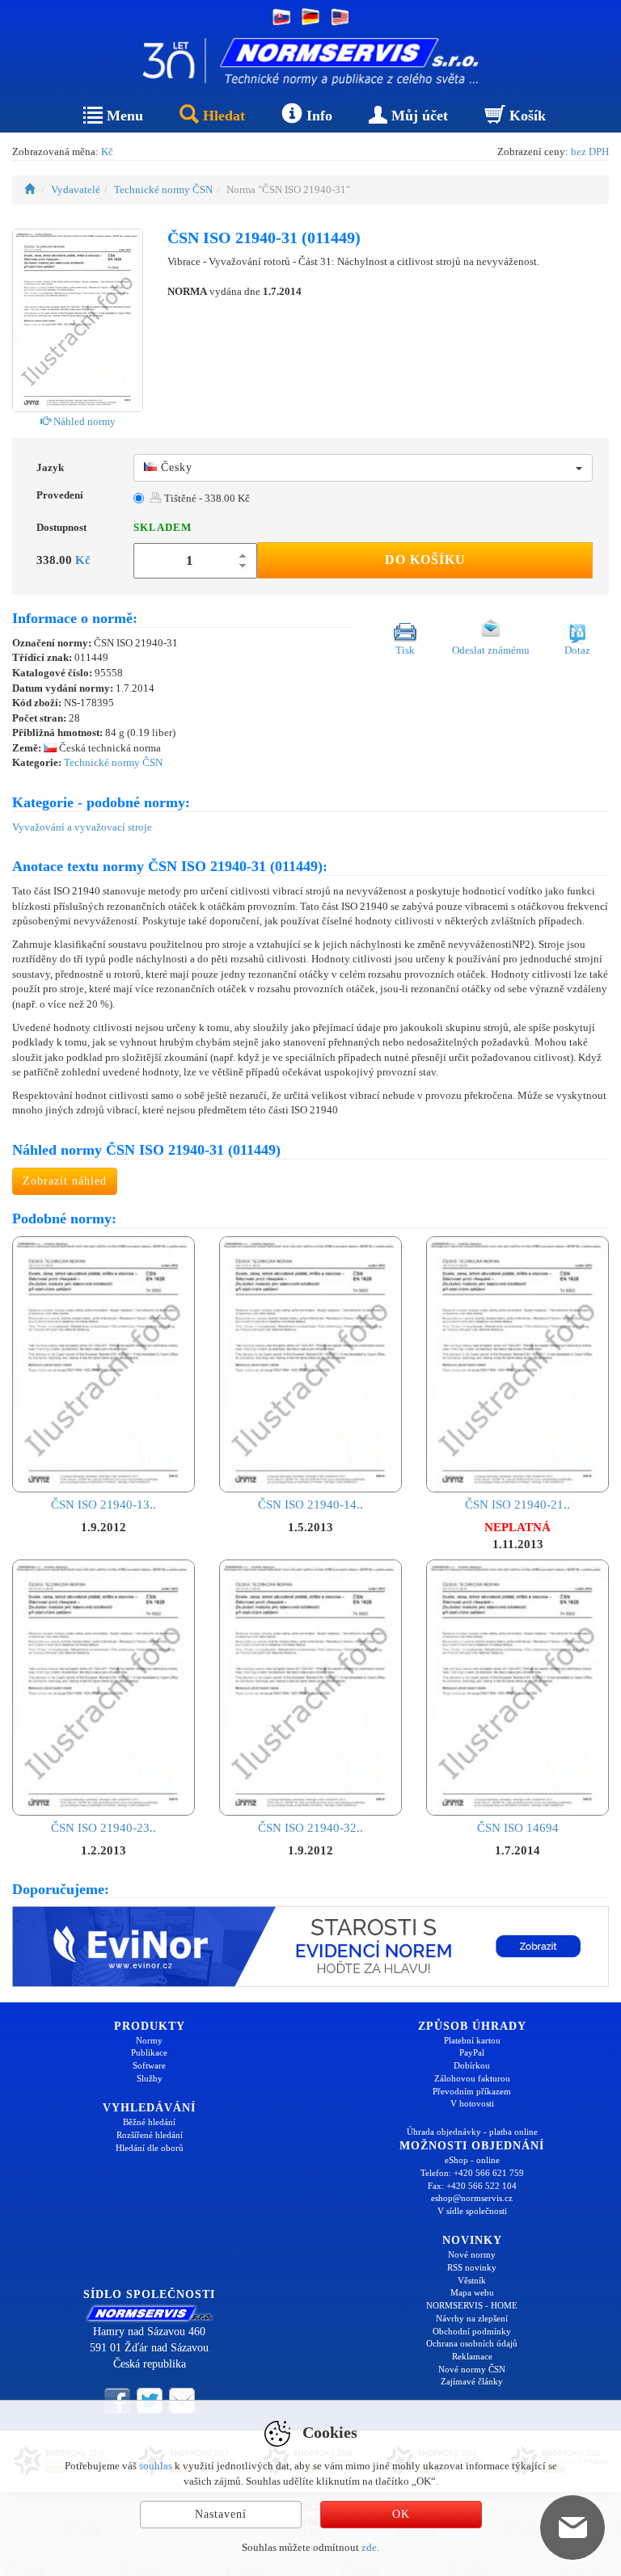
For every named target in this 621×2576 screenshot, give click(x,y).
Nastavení (221, 2514)
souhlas (156, 2466)
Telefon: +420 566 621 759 (472, 2173)
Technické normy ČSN (163, 189)
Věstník (472, 2280)
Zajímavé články (472, 2381)
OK (401, 2514)
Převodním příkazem (472, 2091)
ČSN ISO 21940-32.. (310, 1828)
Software (149, 2065)
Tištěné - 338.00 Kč (206, 498)
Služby (150, 2078)
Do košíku (425, 560)
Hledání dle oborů (150, 2148)
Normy (149, 2040)
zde (369, 2547)
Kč (107, 152)
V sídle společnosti (472, 2211)
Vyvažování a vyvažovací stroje (82, 827)
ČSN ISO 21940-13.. (103, 1505)
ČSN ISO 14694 (518, 1828)
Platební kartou (472, 2040)
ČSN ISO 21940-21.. (517, 1505)
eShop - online (472, 2160)
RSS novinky (472, 2267)
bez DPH (590, 152)
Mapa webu (472, 2292)
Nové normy (472, 2254)
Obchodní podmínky (472, 2331)
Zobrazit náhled (65, 1181)
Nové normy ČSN (472, 2369)
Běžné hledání (149, 2122)
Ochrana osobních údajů (472, 2343)
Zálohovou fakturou (472, 2078)
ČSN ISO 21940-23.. (103, 1828)
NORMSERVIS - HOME (472, 2305)
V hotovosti (472, 2103)
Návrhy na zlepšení (472, 2318)
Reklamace (472, 2356)
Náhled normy (83, 421)
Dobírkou (472, 2065)
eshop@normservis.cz (472, 2198)
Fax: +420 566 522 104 (472, 2186)
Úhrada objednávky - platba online (472, 2132)
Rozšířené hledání (150, 2135)
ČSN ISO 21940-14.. (310, 1505)
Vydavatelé (76, 189)
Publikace (149, 2052)
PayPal (472, 2052)
